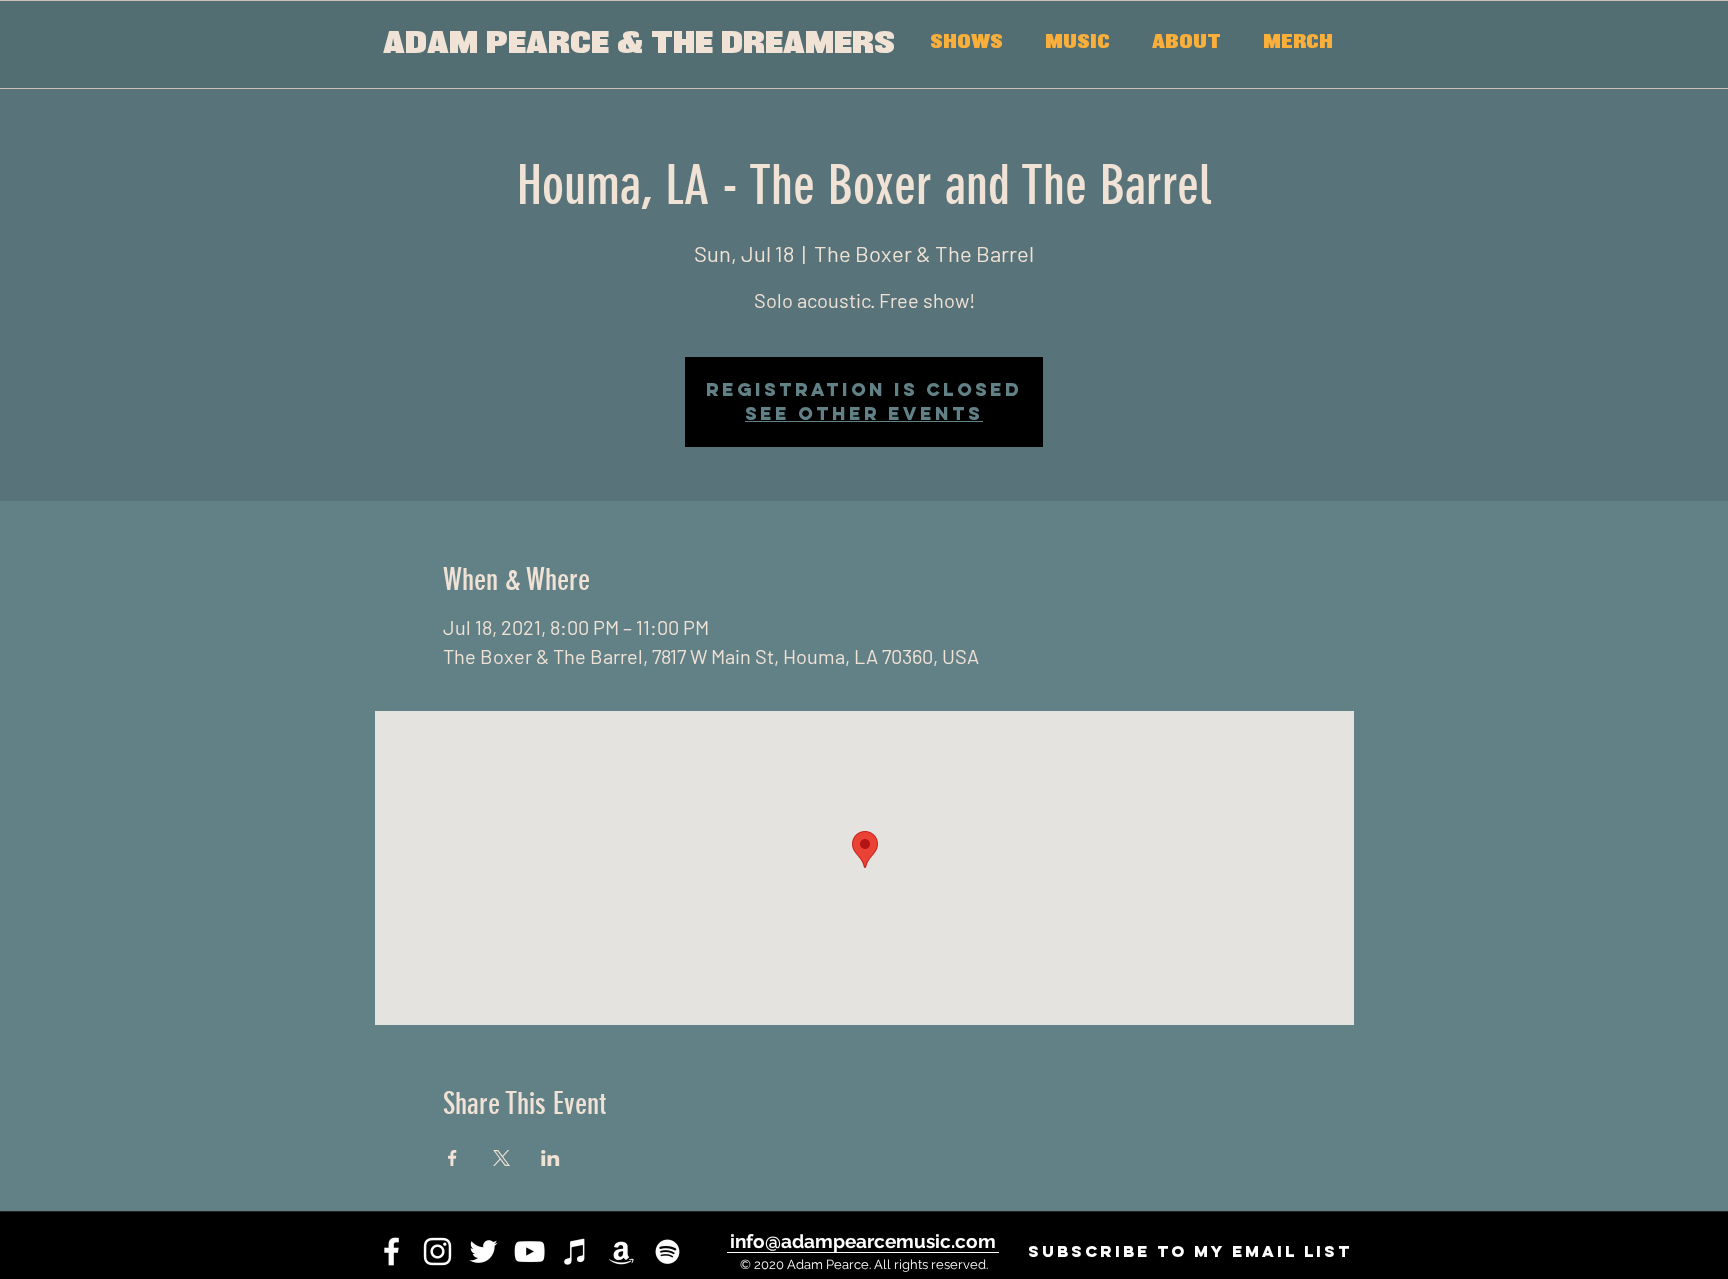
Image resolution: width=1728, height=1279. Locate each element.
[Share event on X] (501, 1158)
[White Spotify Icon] (667, 1251)
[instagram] (437, 1251)
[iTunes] (575, 1251)
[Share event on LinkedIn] (550, 1158)
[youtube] (529, 1251)
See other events (864, 413)
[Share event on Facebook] (452, 1158)
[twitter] (483, 1251)
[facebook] (391, 1251)
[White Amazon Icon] (621, 1251)
